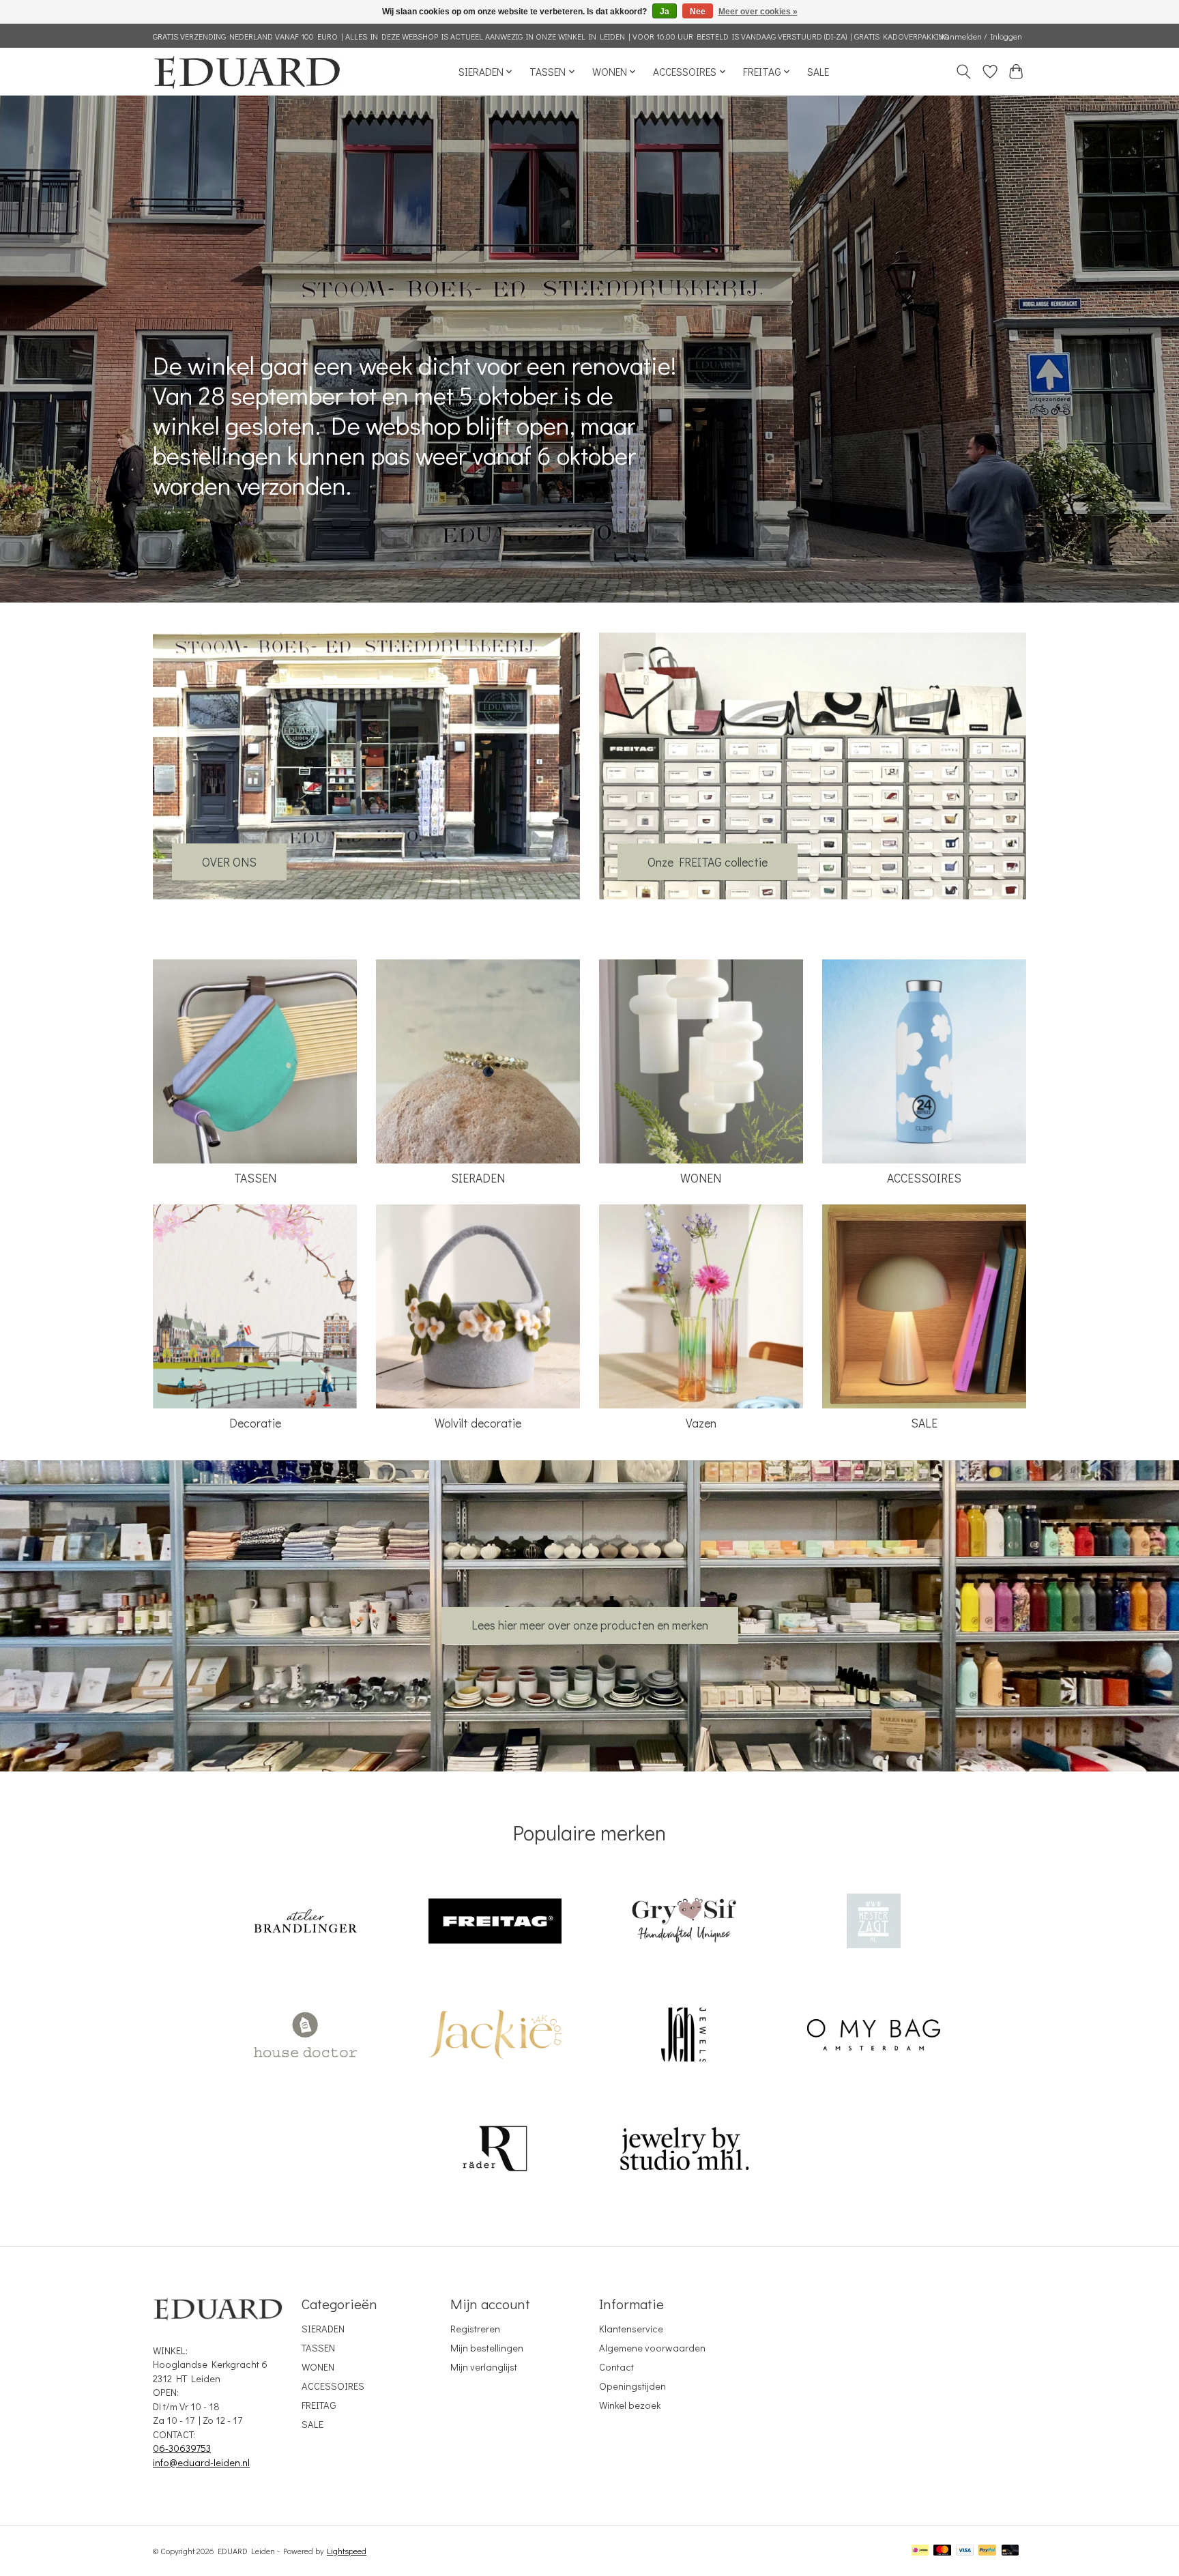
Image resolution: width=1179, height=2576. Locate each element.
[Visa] (965, 2551)
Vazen (701, 1423)
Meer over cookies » (758, 12)
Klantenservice (631, 2329)
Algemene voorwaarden (652, 2348)
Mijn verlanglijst (484, 2367)
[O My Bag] (873, 2037)
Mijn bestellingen (487, 2348)
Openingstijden (632, 2386)
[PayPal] (987, 2551)
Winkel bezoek (630, 2405)
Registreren (475, 2329)
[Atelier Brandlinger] (306, 1923)
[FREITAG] (495, 1923)
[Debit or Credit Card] (1010, 2551)
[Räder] (495, 2150)
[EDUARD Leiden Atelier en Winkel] (247, 71)
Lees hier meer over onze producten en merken (590, 1625)
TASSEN (255, 1178)
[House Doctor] (306, 2037)
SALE (818, 72)
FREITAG (319, 2405)
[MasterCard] (942, 2551)
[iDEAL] (920, 2551)
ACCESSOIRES (924, 1178)
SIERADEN (478, 1178)
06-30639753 (182, 2448)
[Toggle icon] (964, 72)
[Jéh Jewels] (684, 2037)
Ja (665, 12)
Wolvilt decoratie (478, 1423)
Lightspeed (347, 2551)
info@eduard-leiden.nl (201, 2462)
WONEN (701, 1178)
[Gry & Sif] (684, 1923)
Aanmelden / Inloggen (981, 36)
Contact (616, 2367)
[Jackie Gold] (495, 2037)
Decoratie (255, 1423)
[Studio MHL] (684, 2150)
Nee (698, 12)
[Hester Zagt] (873, 1923)
